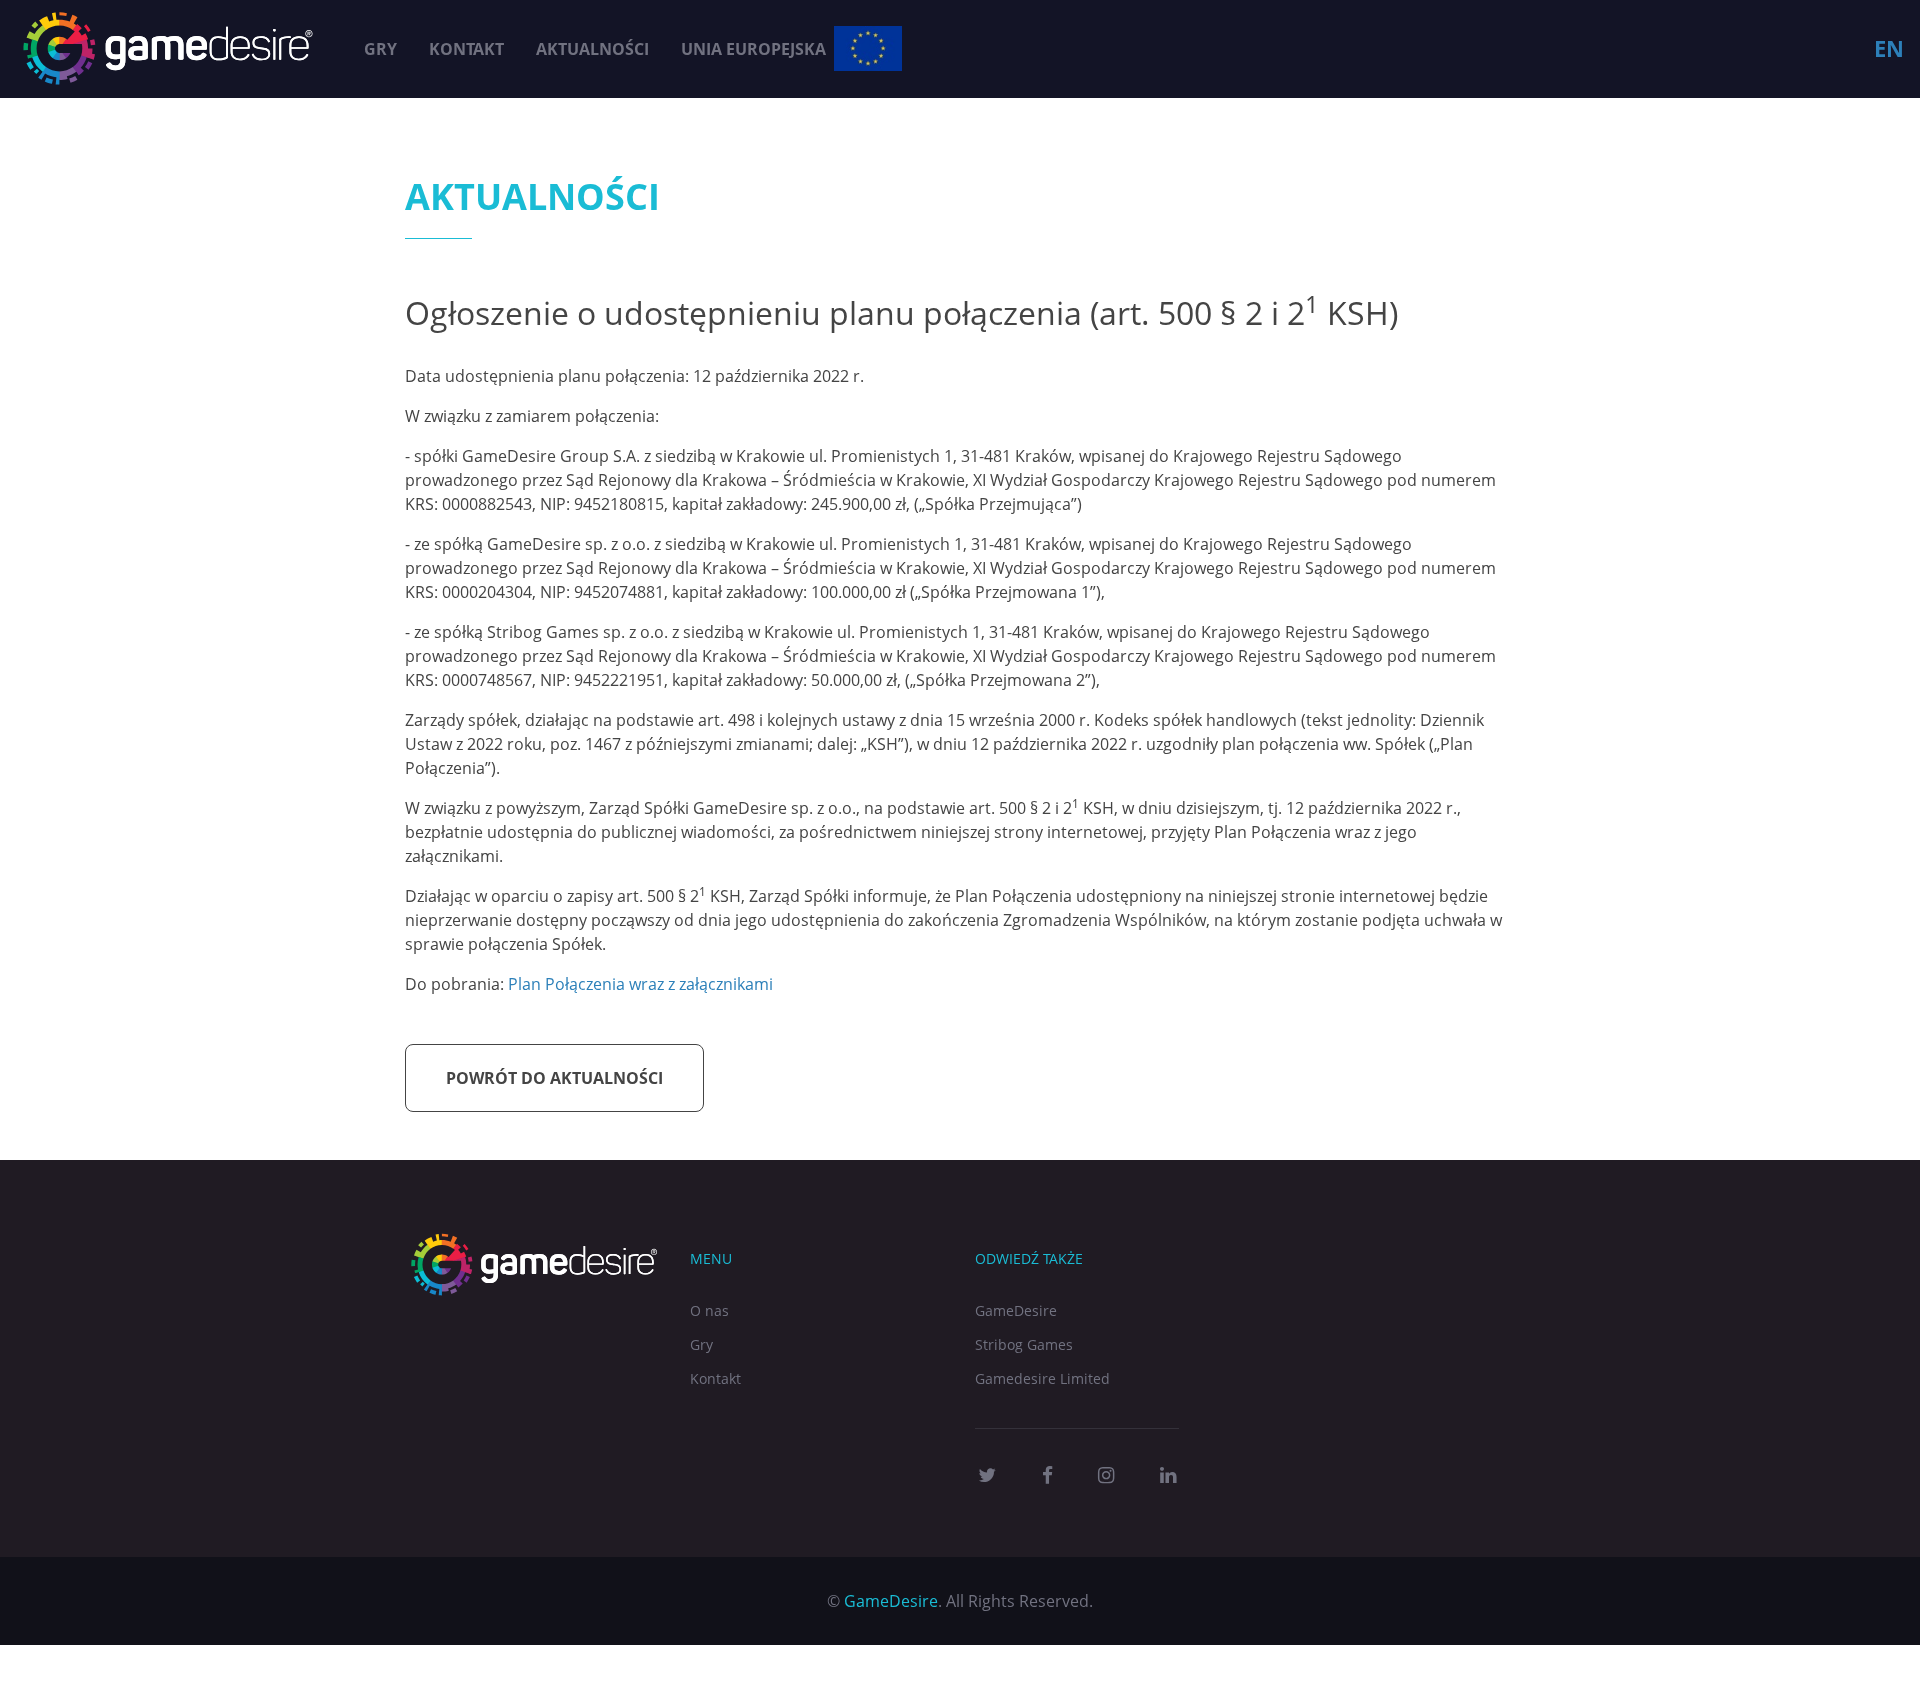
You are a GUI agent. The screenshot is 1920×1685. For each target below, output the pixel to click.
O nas (709, 1310)
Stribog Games (1024, 1344)
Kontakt (466, 49)
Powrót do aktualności (554, 1078)
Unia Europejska (753, 49)
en (1889, 48)
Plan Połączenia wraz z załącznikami (640, 984)
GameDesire (1016, 1310)
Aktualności (592, 49)
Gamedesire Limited (1042, 1378)
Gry (380, 49)
